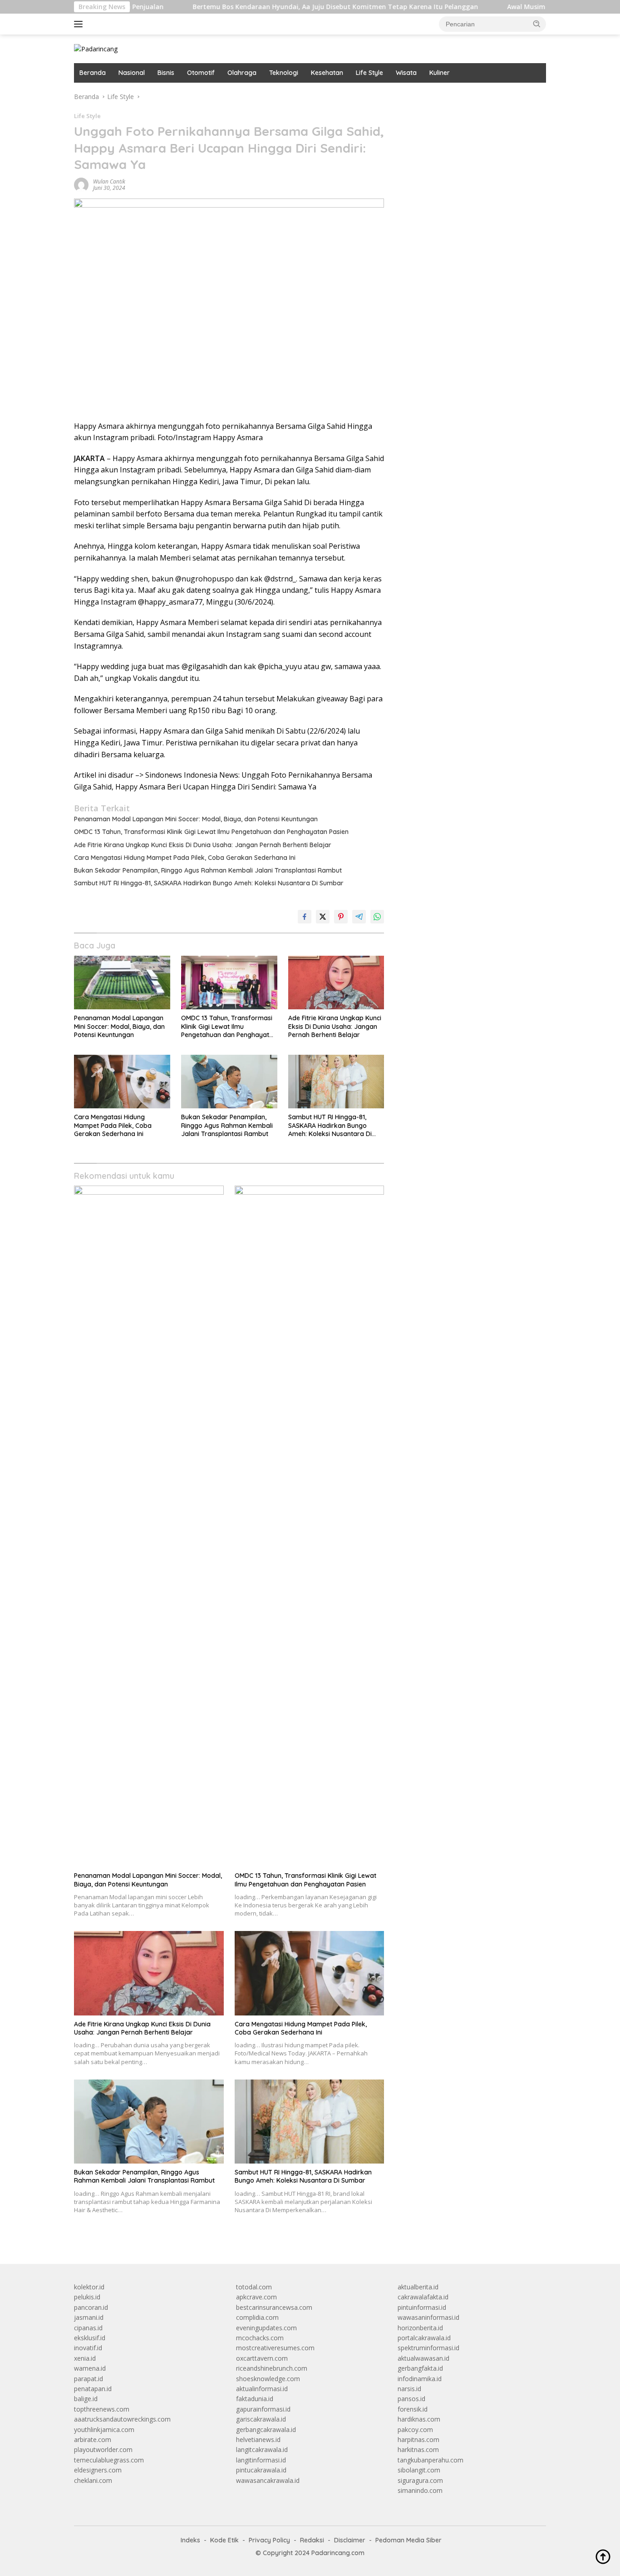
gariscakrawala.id (261, 2419)
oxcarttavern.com (262, 2358)
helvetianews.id (258, 2440)
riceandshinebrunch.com (272, 2368)
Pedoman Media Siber (408, 2540)
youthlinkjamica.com (104, 2430)
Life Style (369, 73)
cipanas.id (88, 2328)
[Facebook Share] (305, 917)
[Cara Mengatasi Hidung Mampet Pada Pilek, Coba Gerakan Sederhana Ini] (122, 1082)
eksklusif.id (90, 2338)
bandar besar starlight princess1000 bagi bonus (467, 97)
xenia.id (85, 2358)
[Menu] (80, 24)
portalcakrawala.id (424, 2338)
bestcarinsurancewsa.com (274, 2307)
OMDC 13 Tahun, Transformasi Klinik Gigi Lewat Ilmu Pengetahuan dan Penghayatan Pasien (211, 832)
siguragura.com (420, 2480)
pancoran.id (91, 2307)
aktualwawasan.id (423, 2358)
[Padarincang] (96, 48)
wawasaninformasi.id (428, 2317)
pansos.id (411, 2399)
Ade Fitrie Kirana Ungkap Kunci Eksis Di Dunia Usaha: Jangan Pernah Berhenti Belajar (203, 845)
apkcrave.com (256, 2297)
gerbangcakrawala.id (266, 2430)
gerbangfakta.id (420, 2368)
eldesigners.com (98, 2470)
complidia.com (257, 2317)
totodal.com (254, 2287)
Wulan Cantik (109, 181)
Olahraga (242, 73)
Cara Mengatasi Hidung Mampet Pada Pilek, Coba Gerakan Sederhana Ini (185, 858)
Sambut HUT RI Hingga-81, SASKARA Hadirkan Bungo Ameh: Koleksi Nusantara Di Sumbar (209, 883)
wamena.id (90, 2368)
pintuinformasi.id (422, 2307)
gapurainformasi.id (263, 2409)
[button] (537, 24)
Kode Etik (224, 2540)
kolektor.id (89, 2287)
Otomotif (201, 73)
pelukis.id (87, 2297)
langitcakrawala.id (262, 2449)
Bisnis (166, 73)
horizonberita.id (420, 2328)
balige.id (86, 2399)
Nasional (132, 73)
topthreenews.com (102, 2409)
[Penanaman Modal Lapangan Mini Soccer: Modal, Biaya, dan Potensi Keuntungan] (122, 983)
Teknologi (284, 73)
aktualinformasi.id (262, 2389)
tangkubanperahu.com (431, 2460)
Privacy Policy (269, 2540)
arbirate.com (93, 2440)
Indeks (190, 2540)
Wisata (406, 73)
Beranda (93, 73)
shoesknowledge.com (268, 2379)
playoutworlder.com (103, 2449)
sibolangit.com (419, 2470)
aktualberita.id (418, 2287)
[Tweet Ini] (323, 917)
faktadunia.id (255, 2399)
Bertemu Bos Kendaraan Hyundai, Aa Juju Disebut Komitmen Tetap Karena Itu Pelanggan (273, 7)
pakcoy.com (415, 2430)
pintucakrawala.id (261, 2470)
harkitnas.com (418, 2449)
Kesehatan (327, 73)
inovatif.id (88, 2348)
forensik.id (413, 2409)
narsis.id (409, 2389)
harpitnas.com (418, 2440)
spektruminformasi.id (428, 2348)
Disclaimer (350, 2540)
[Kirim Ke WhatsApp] (377, 917)
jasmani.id (89, 2317)
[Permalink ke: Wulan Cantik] (81, 184)
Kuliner (440, 73)
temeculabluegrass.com (109, 2460)
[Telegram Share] (359, 917)
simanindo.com (420, 2490)
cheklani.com (93, 2480)
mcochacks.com (260, 2338)
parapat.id (89, 2379)
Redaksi (312, 2540)
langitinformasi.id (261, 2460)
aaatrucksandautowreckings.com (122, 2419)
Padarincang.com (338, 2553)
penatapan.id (93, 2389)
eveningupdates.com (266, 2328)
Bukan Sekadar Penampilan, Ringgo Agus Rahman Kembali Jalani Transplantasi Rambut (208, 870)
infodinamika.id (420, 2379)
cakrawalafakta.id (423, 2297)
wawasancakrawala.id (268, 2480)
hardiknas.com (419, 2419)
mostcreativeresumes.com (275, 2348)
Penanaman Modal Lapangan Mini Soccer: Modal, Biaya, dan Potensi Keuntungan (196, 819)
